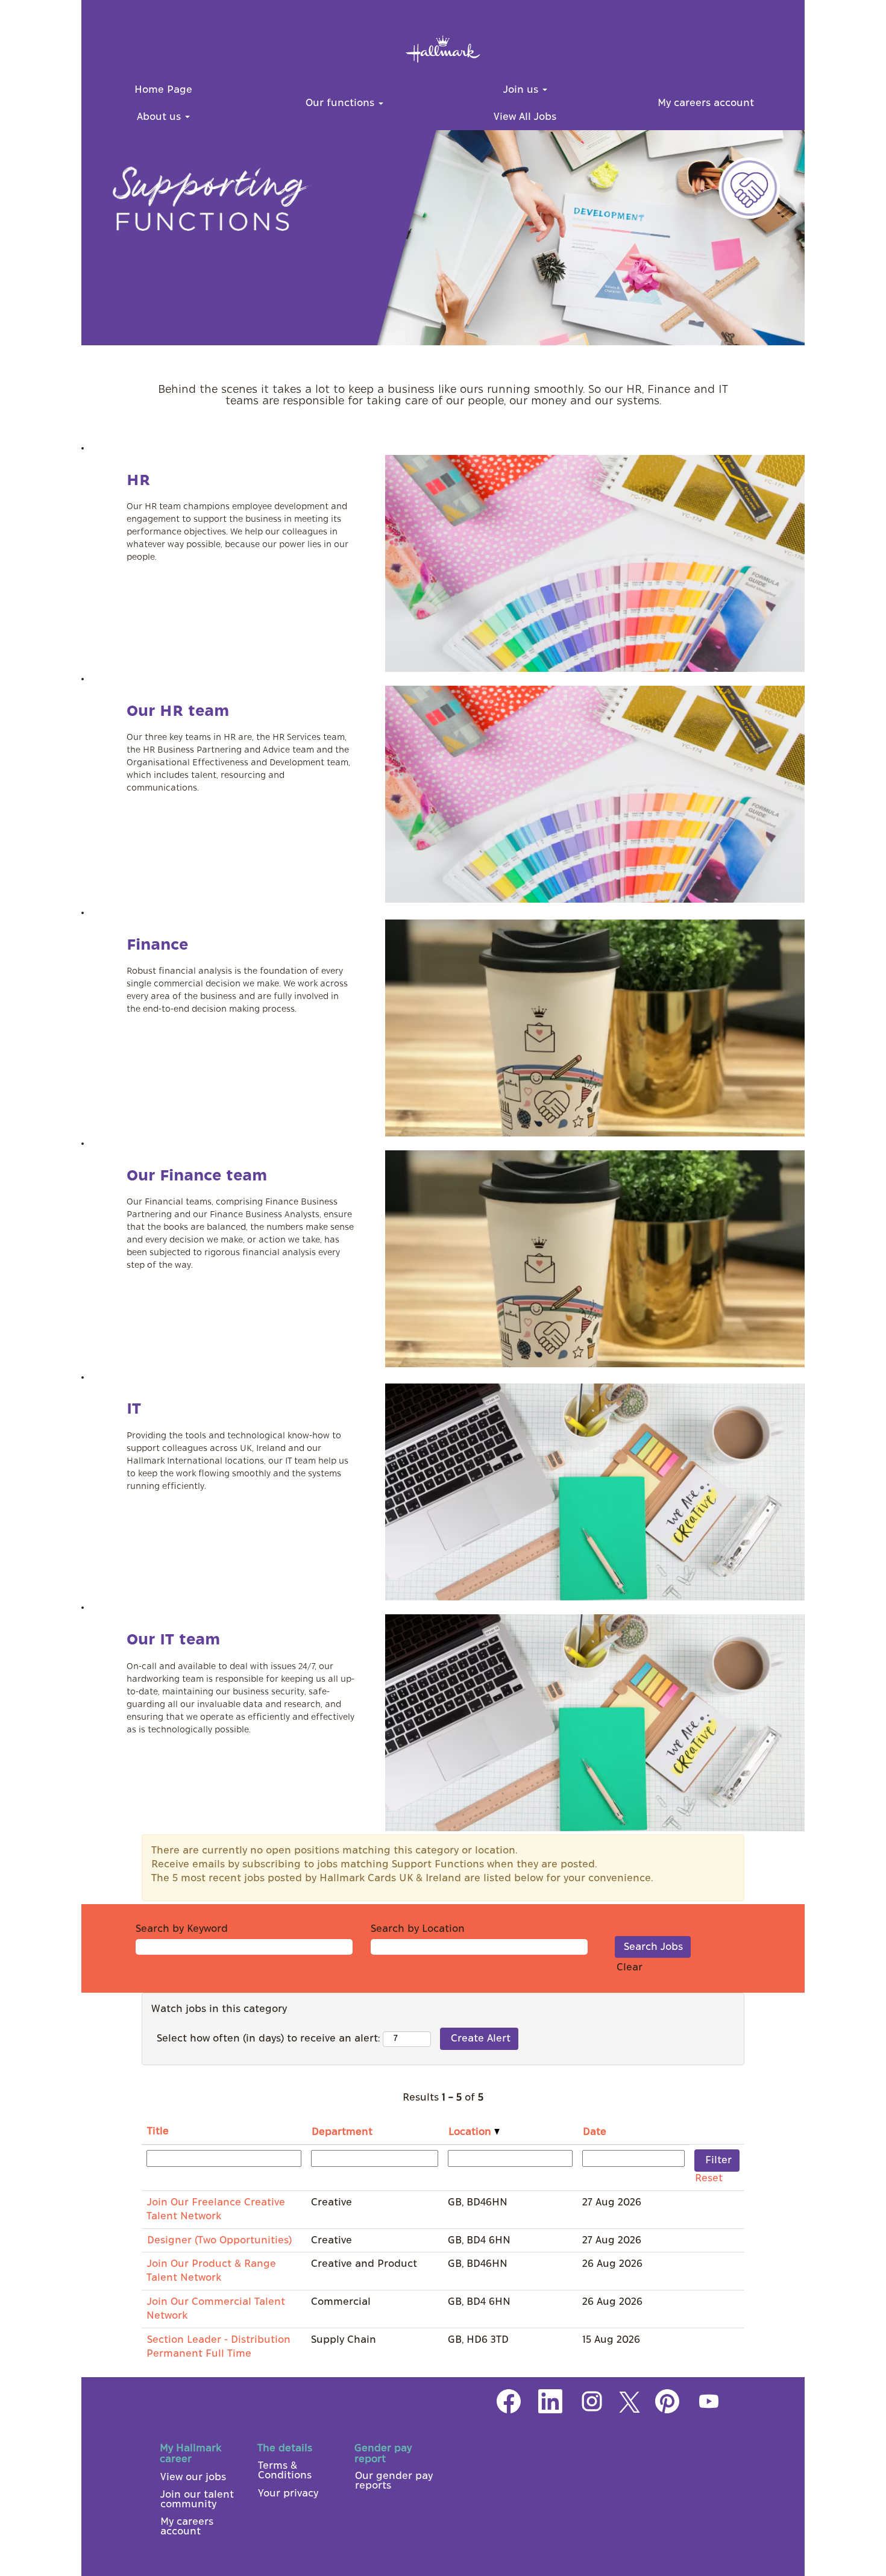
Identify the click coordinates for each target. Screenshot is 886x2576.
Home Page (163, 90)
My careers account (706, 103)
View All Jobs (525, 117)
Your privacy (288, 2493)
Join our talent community (197, 2499)
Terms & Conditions (285, 2471)
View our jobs (193, 2477)
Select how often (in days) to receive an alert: (268, 2039)
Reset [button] (709, 2178)
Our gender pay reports (394, 2481)
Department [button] (342, 2132)
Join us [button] (522, 90)
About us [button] (160, 117)
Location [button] (471, 2132)
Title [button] (158, 2131)
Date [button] (595, 2132)
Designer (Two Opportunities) (219, 2240)
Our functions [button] (341, 103)
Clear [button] (630, 1967)
